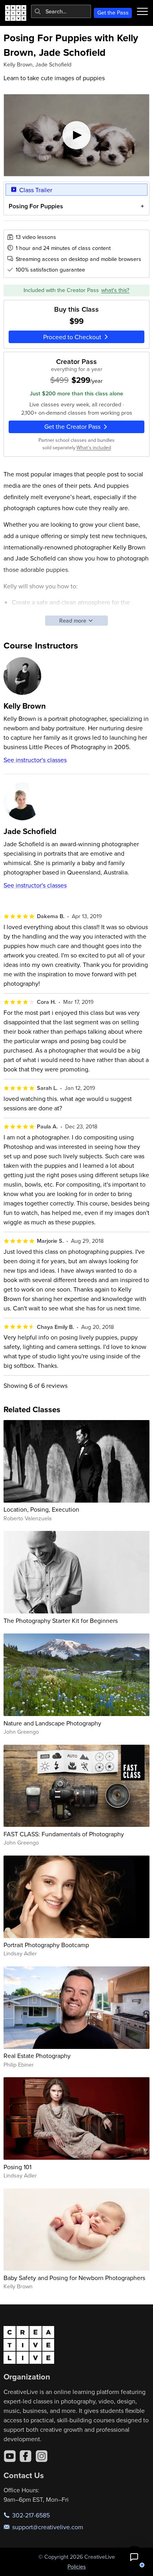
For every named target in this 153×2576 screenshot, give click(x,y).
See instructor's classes (35, 760)
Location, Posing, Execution (41, 1509)
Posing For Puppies (36, 206)
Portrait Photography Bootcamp (46, 1945)
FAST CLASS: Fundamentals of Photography (64, 1834)
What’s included (94, 447)
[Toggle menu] (142, 11)
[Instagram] (42, 2456)
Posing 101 (17, 2167)
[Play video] (77, 135)
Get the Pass (113, 13)
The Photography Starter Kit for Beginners (61, 1621)
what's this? (115, 290)
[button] (134, 2557)
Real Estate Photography (37, 2056)
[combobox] (61, 11)
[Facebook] (25, 2456)
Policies (77, 2567)
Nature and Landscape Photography (52, 1723)
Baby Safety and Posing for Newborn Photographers (74, 2278)
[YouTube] (10, 2456)
